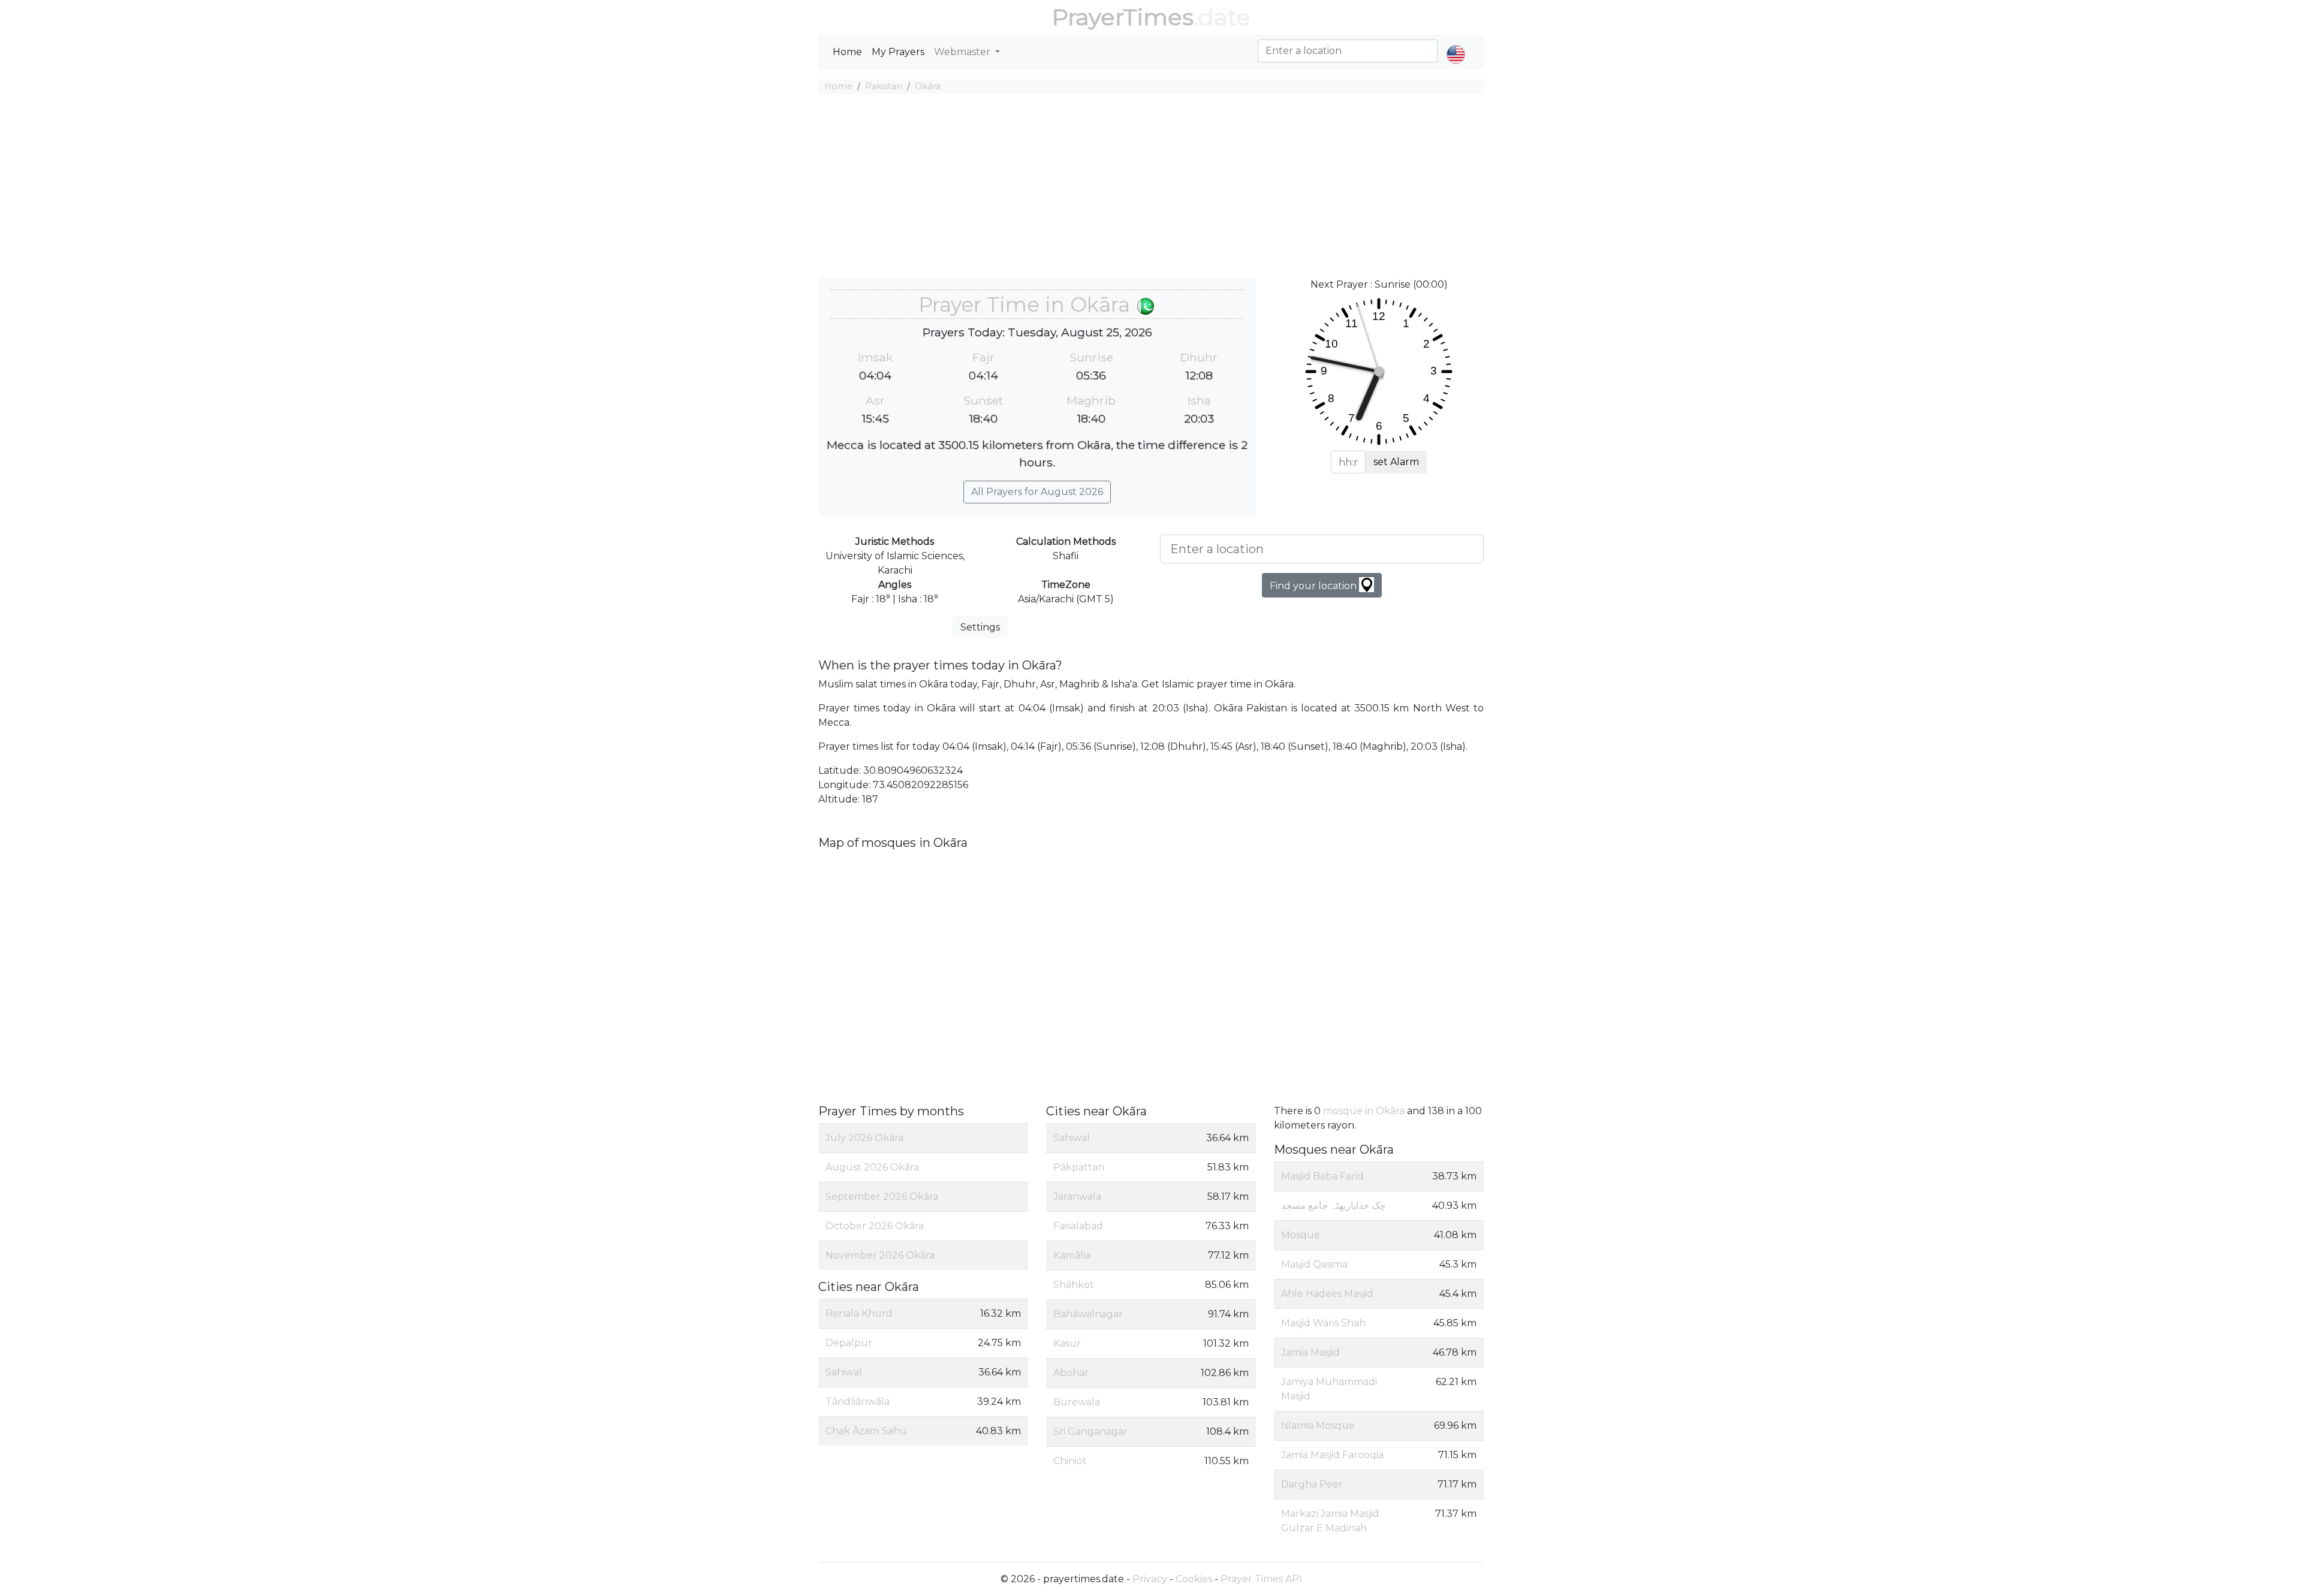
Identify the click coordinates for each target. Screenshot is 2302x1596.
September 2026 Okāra (882, 1197)
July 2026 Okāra (864, 1138)
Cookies (1194, 1579)
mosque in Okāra (1364, 1111)
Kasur (1067, 1343)
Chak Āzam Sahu (866, 1431)
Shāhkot (1074, 1285)
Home (847, 52)
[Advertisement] (1151, 188)
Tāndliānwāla (858, 1402)
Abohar (1071, 1373)
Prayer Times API (1261, 1579)
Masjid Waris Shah (1323, 1323)
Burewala (1077, 1402)
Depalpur (849, 1343)
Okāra (928, 86)
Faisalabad (1078, 1226)
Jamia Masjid (1310, 1352)
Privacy (1150, 1579)
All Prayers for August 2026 (1037, 492)
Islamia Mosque (1318, 1425)
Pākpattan (1079, 1167)
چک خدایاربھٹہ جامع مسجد (1334, 1206)
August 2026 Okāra (872, 1167)
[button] (1456, 44)
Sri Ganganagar (1090, 1431)
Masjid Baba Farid (1322, 1176)
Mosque (1301, 1235)
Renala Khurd (859, 1313)
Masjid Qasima (1314, 1264)
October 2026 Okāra (875, 1226)
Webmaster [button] (963, 52)
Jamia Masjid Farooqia (1332, 1455)
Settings (980, 627)
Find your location (1314, 586)
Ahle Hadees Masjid (1327, 1294)
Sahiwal (844, 1372)
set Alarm (1396, 462)
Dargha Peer (1312, 1484)
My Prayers (898, 52)
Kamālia (1072, 1255)
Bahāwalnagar (1088, 1314)
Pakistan (884, 86)
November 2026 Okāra (880, 1255)
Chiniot (1070, 1461)
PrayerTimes (1123, 17)
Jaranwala (1077, 1197)
